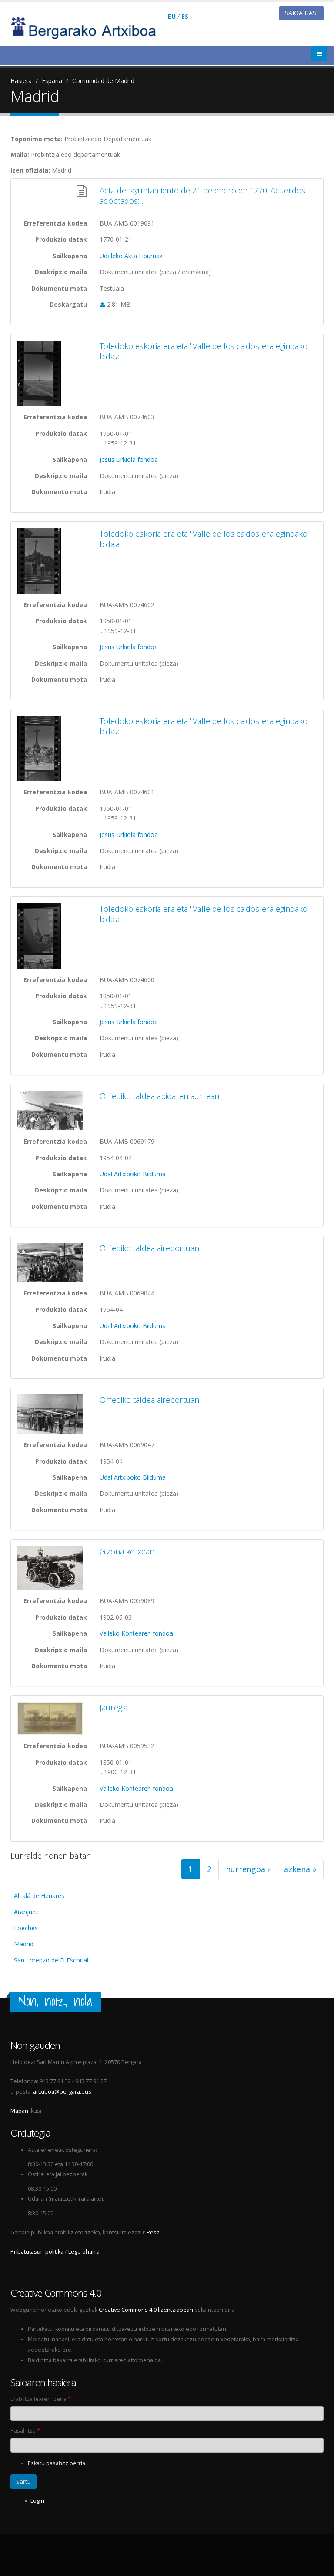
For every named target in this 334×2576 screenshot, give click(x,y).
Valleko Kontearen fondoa (136, 1633)
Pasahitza (25, 2431)
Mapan (19, 2111)
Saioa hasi (301, 13)
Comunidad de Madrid (103, 81)
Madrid (24, 1944)
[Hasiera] (89, 27)
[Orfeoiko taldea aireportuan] (52, 1262)
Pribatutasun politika (37, 2252)
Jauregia (114, 1707)
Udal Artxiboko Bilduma (133, 1174)
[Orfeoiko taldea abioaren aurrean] (52, 1110)
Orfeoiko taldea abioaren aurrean (159, 1096)
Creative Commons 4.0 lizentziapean (146, 2310)
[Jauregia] (52, 1718)
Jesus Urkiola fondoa (129, 460)
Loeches (26, 1928)
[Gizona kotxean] (52, 1568)
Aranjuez (26, 1912)
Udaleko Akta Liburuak (131, 256)
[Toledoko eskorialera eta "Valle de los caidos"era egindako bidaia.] (52, 373)
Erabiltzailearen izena (41, 2399)
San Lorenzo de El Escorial (51, 1960)
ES (185, 16)
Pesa (153, 2232)
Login (37, 2501)
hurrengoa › (248, 1869)
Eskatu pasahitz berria (57, 2463)
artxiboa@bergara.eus (62, 2092)
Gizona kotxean (127, 1551)
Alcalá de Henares (39, 1896)
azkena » (300, 1869)
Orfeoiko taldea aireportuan (149, 1248)
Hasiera (21, 81)
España (52, 81)
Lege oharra (84, 2252)
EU (172, 16)
